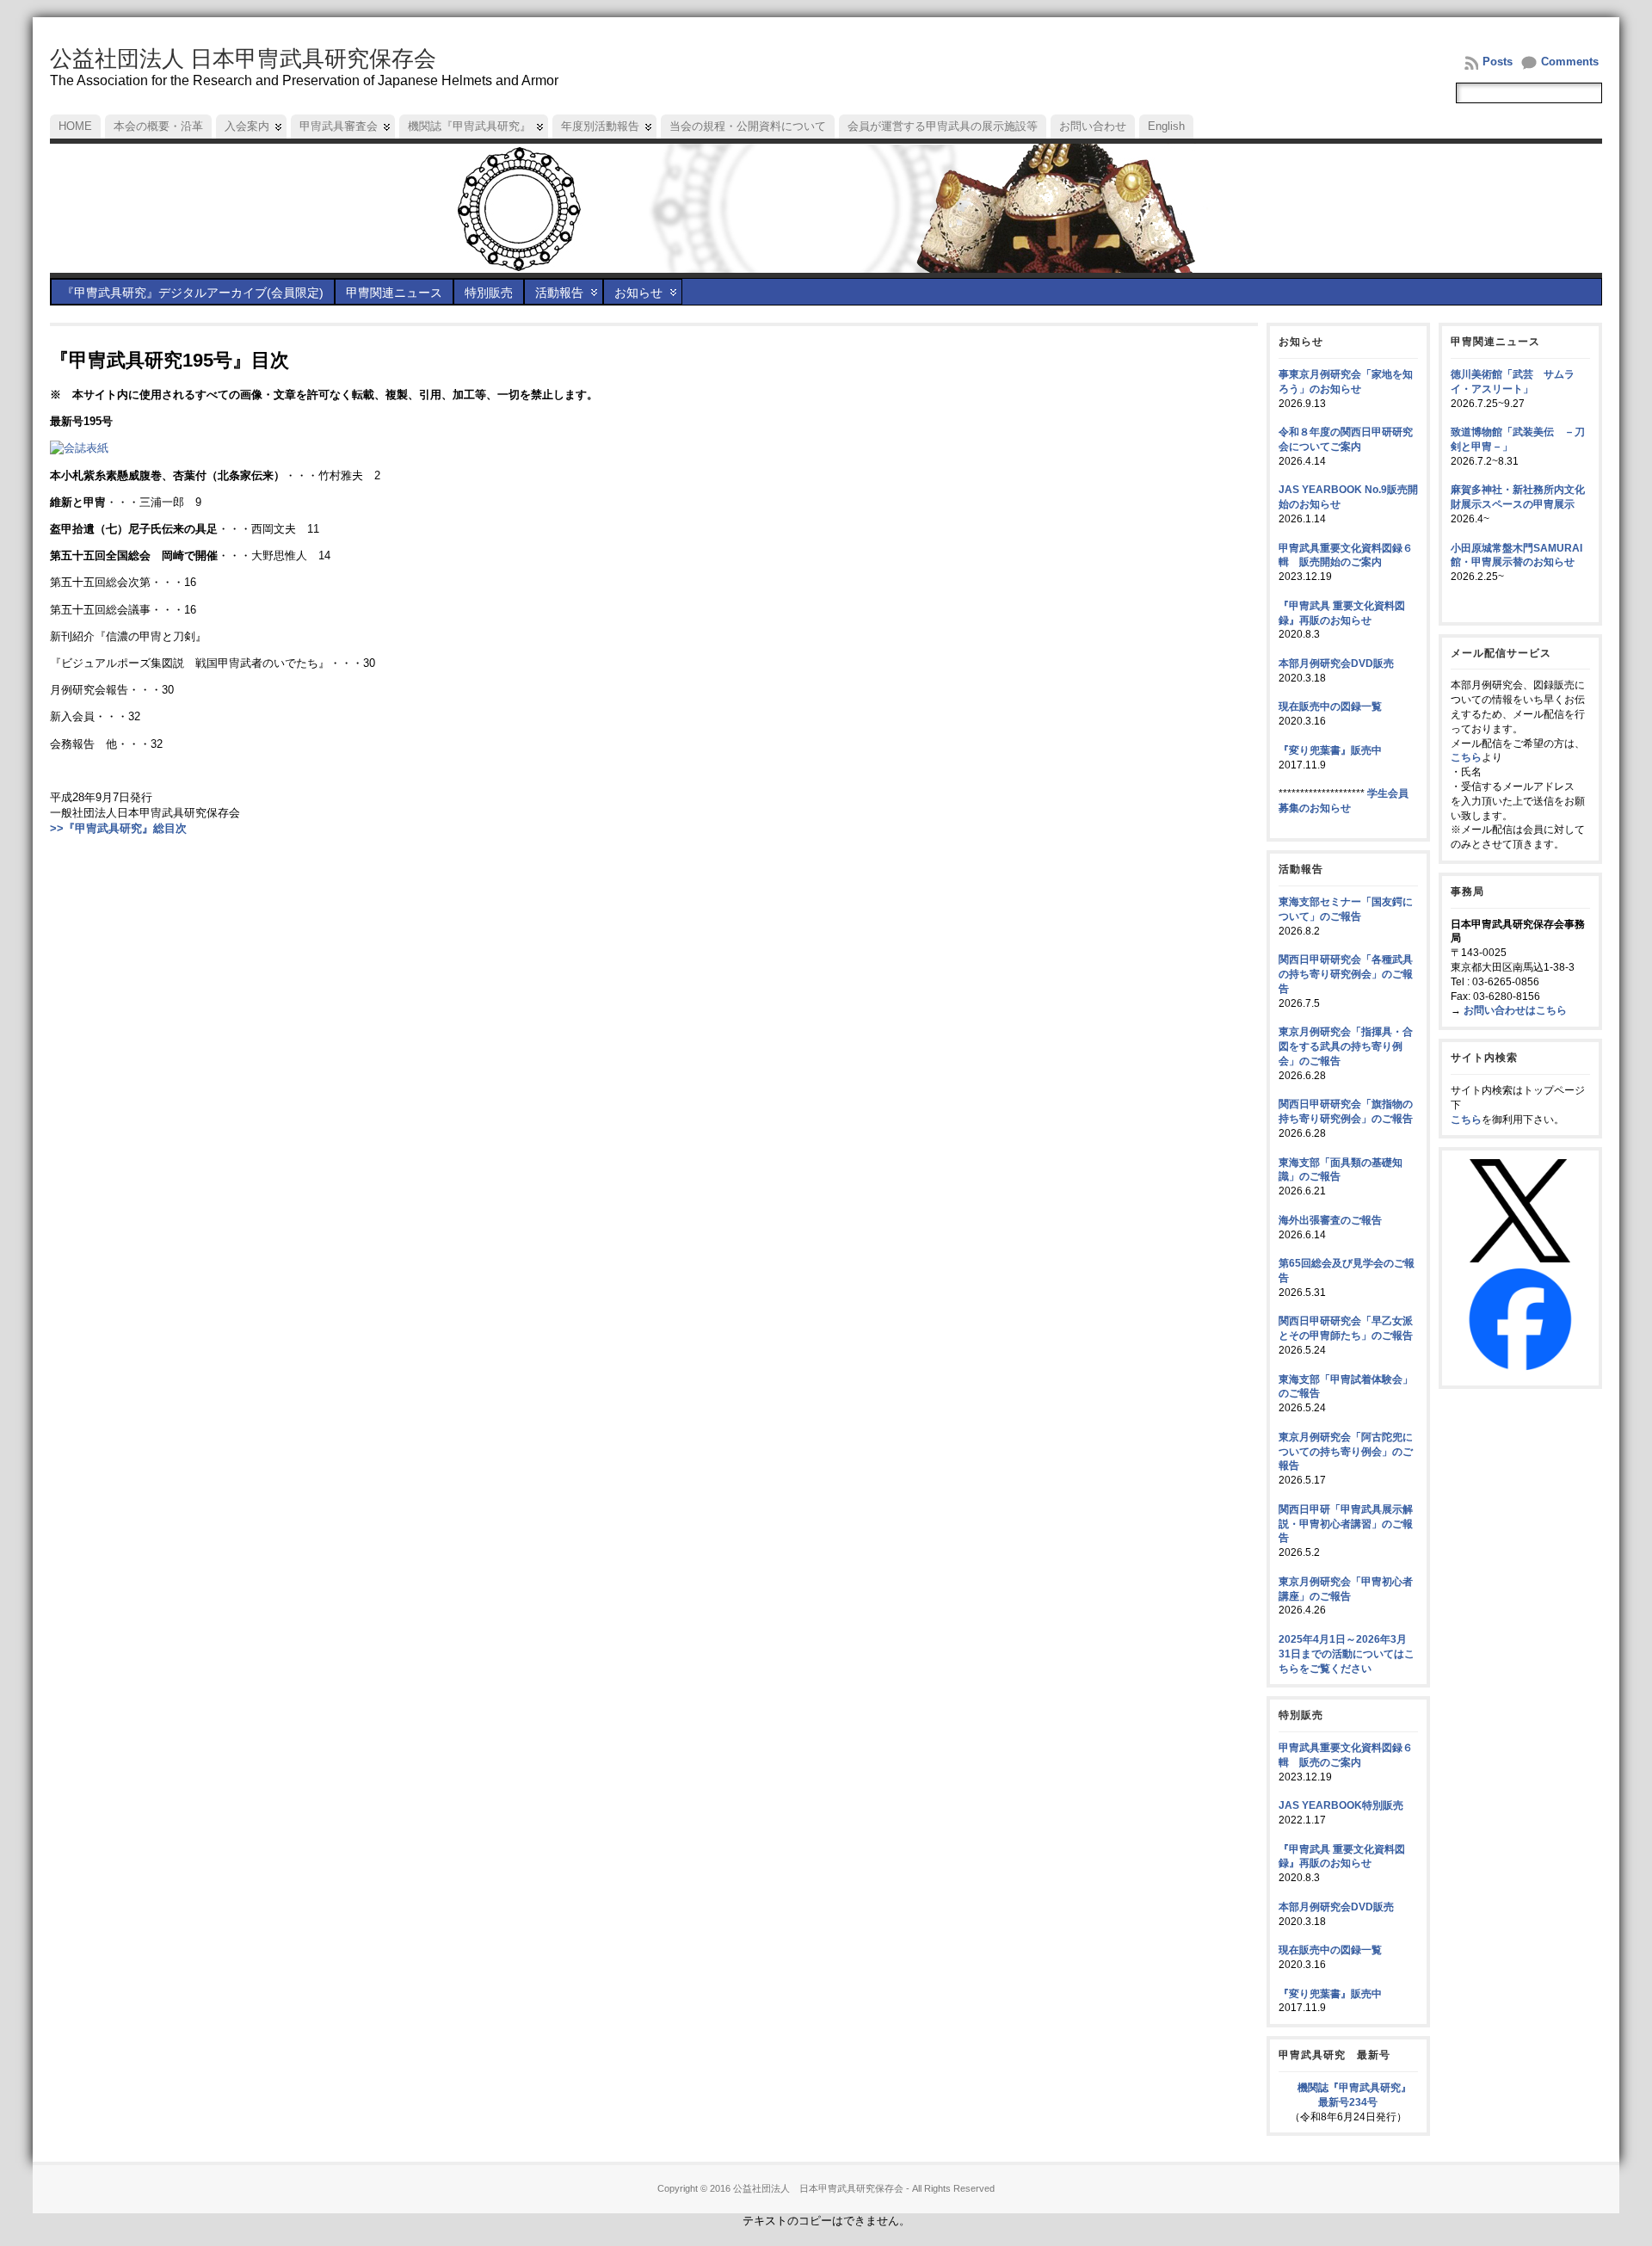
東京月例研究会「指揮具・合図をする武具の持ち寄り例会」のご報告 (1346, 1046)
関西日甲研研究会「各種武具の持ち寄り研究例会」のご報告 (1346, 974)
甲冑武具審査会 (339, 126)
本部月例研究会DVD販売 (1336, 663)
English (1166, 126)
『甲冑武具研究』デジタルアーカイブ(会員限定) (193, 293)
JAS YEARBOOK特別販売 (1341, 1805)
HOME (75, 126)
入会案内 (247, 126)
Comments (1570, 62)
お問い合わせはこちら (1515, 1010)
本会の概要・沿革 (158, 126)
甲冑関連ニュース (394, 293)
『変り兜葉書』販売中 (1330, 750)
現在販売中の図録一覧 (1330, 707)
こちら (1466, 757)
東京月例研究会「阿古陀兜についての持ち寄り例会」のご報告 (1346, 1452)
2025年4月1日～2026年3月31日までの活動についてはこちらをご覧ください (1347, 1654)
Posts (1498, 62)
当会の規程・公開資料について (748, 126)
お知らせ (638, 293)
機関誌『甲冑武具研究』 (469, 126)
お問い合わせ (1093, 126)
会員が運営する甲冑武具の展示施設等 (943, 126)
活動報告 (559, 293)
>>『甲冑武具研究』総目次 (118, 828)
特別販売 (489, 293)
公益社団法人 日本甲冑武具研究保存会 (243, 59)
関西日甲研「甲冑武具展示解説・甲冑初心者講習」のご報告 (1346, 1524)
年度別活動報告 (600, 126)
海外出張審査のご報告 (1330, 1220)
